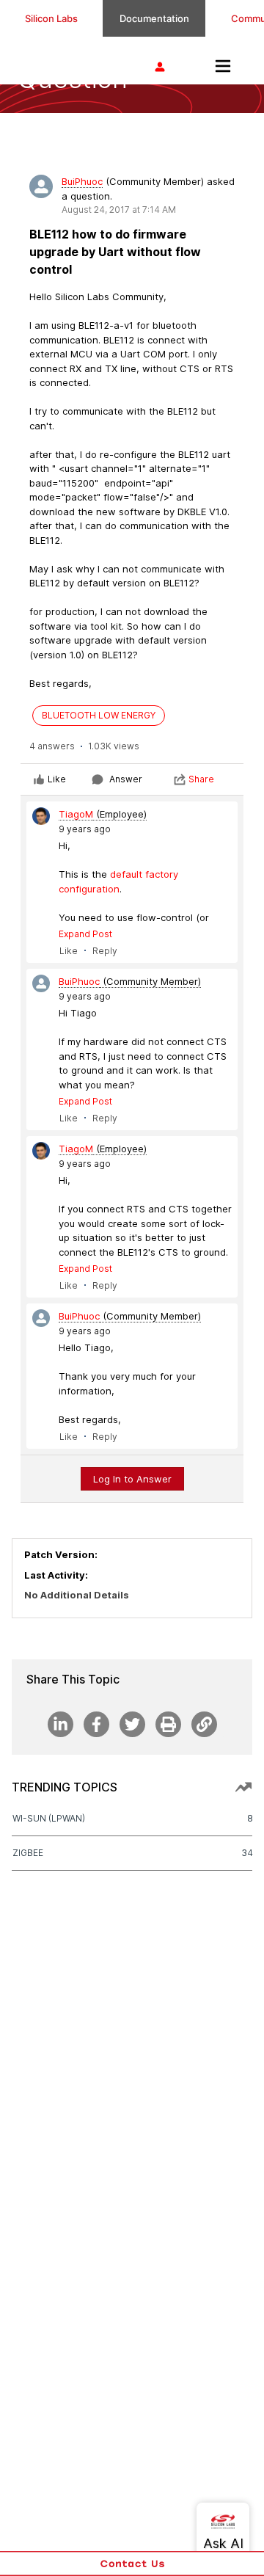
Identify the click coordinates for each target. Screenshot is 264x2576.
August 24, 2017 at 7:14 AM (119, 210)
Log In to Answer (132, 1479)
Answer (126, 779)
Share (201, 779)
